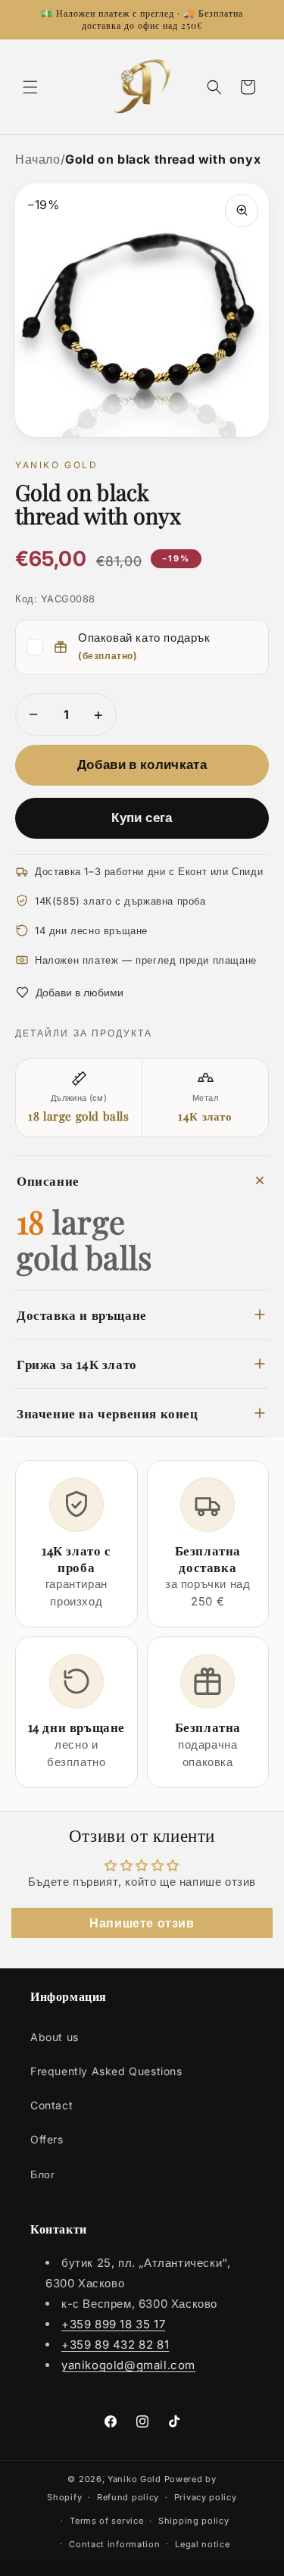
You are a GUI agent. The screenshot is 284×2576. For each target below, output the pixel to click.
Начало (38, 159)
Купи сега (142, 818)
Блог (42, 2174)
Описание (48, 1180)
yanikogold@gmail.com (128, 2365)
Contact (51, 2105)
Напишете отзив (142, 1923)
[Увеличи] (242, 211)
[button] (30, 87)
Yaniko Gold (134, 2479)
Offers (47, 2139)
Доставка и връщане (82, 1314)
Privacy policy (206, 2497)
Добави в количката (142, 764)
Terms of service (106, 2521)
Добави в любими (80, 992)
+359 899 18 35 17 (113, 2324)
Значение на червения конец (108, 1413)
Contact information (114, 2544)
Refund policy (128, 2497)
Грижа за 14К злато (77, 1363)
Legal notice (202, 2544)
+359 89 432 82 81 (115, 2345)
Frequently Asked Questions (106, 2071)
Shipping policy (194, 2521)
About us (55, 2037)
